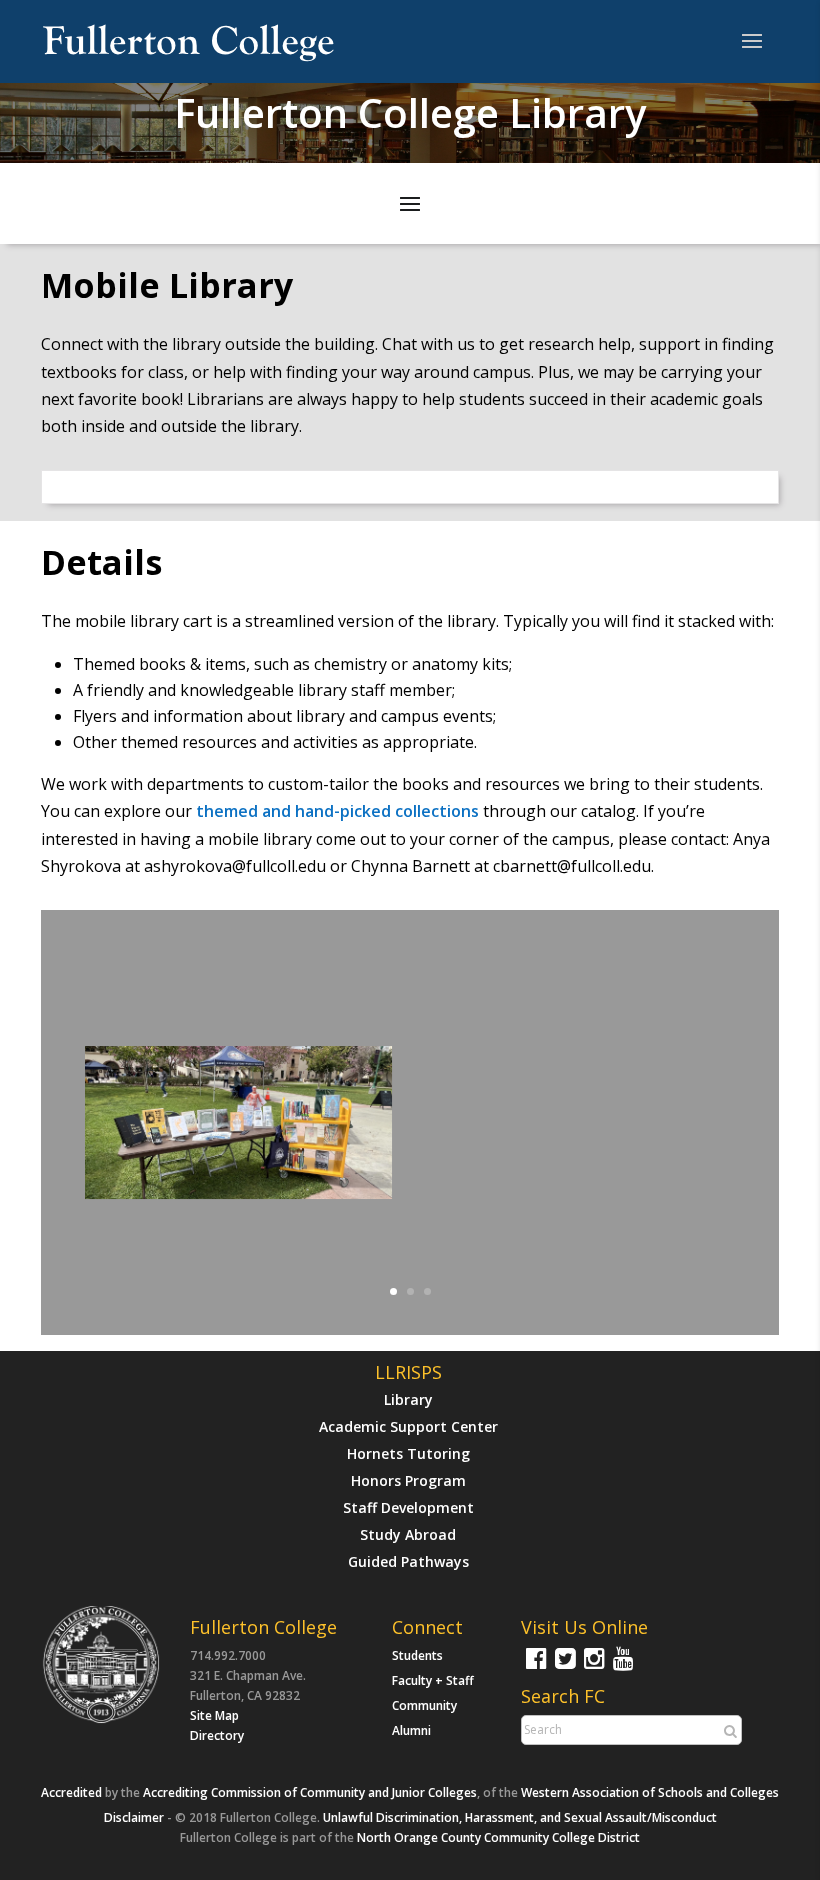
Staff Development (408, 1507)
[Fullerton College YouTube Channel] (621, 1667)
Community (424, 1705)
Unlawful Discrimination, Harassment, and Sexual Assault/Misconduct (520, 1817)
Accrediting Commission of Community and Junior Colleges (310, 1792)
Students (417, 1655)
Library (408, 1399)
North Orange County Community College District (498, 1837)
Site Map (214, 1715)
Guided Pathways (408, 1561)
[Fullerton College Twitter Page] (563, 1667)
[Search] (727, 1731)
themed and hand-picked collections (337, 811)
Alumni (411, 1730)
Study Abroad (408, 1534)
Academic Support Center (408, 1426)
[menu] (752, 42)
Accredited (71, 1792)
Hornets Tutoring (408, 1453)
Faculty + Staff (433, 1680)
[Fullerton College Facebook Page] (534, 1667)
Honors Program (408, 1480)
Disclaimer (134, 1817)
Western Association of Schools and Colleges (650, 1792)
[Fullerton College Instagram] (592, 1667)
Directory (217, 1735)
